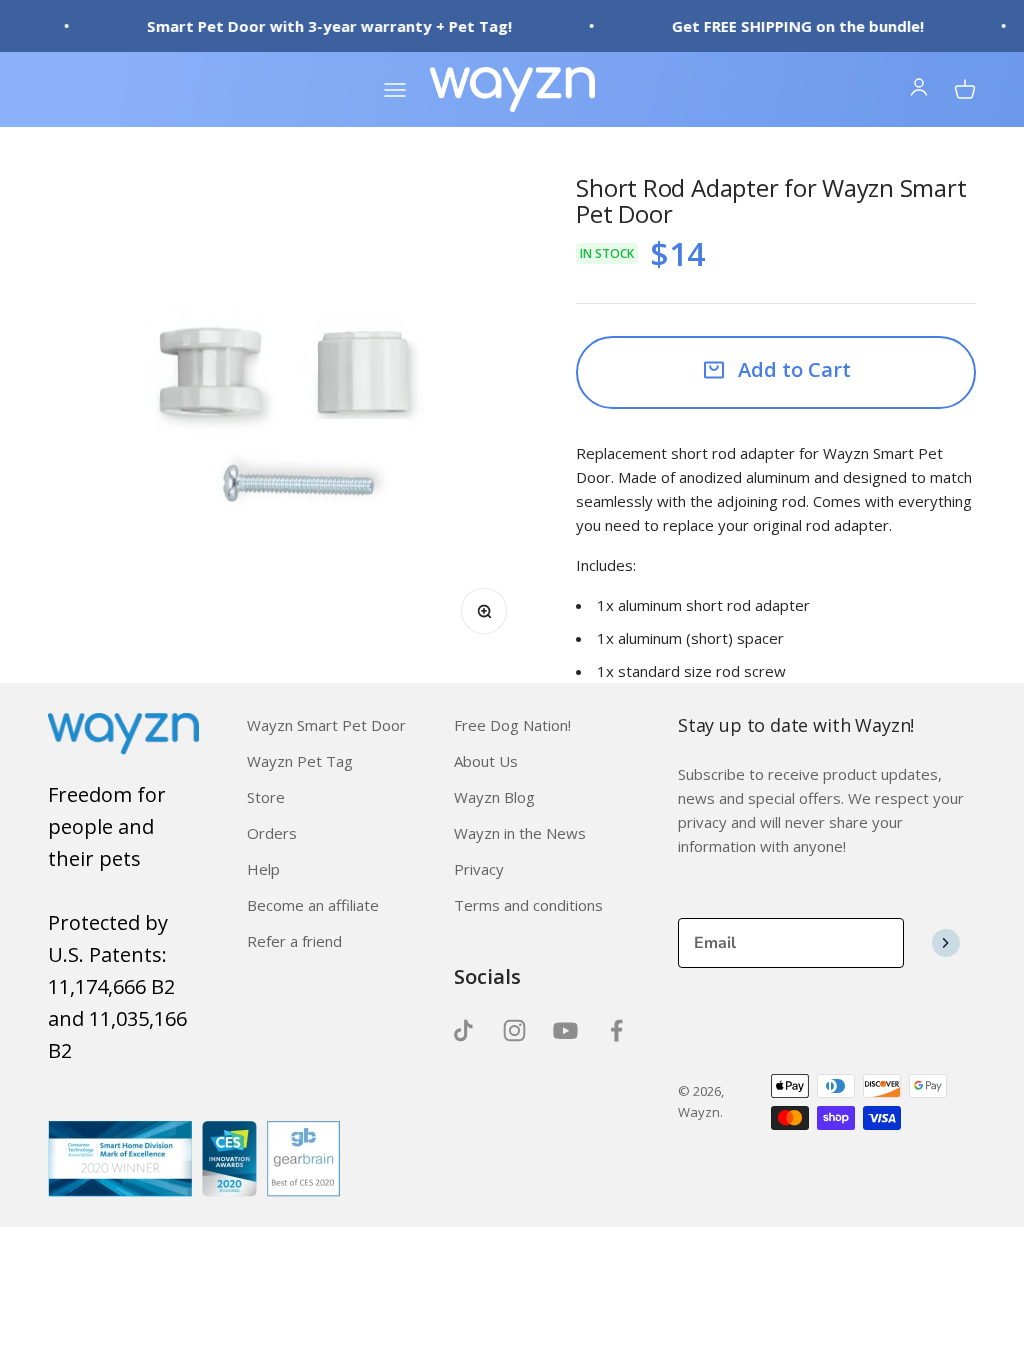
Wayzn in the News (520, 833)
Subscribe (946, 943)
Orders (272, 833)
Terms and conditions (528, 905)
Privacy (479, 869)
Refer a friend (294, 941)
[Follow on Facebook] (616, 1030)
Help (263, 869)
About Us (486, 761)
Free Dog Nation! (512, 725)
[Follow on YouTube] (565, 1030)
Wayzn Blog (494, 797)
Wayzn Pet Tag (300, 761)
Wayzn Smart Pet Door (326, 725)
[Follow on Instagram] (514, 1030)
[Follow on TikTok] (463, 1030)
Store (266, 797)
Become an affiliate (313, 905)
